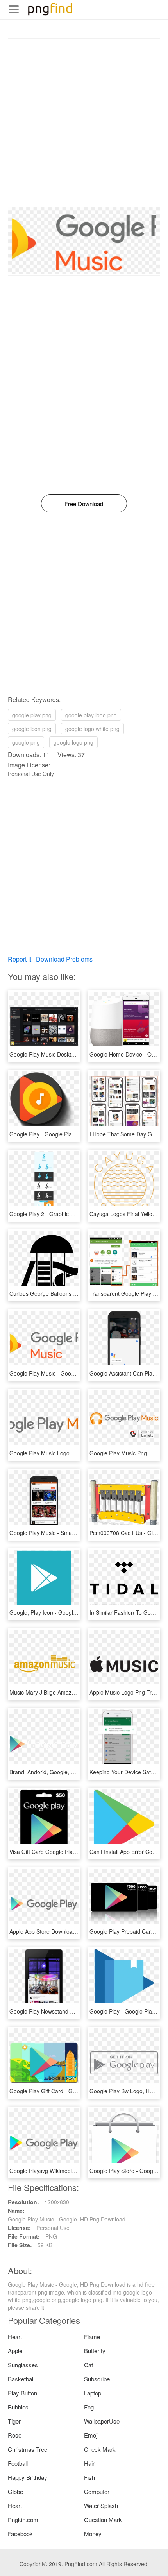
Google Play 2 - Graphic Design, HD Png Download (73, 1214)
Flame (92, 2337)
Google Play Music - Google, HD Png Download (68, 1373)
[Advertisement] (84, 123)
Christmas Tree (28, 2449)
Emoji (91, 2435)
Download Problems (64, 959)
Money (93, 2534)
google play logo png (91, 715)
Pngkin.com (23, 2520)
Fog (89, 2407)
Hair (89, 2463)
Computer (97, 2491)
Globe (15, 2491)
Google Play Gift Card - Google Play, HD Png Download (78, 2091)
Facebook (20, 2534)
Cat (88, 2365)
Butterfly (95, 2351)
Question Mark (103, 2520)
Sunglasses (23, 2365)
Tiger (14, 2421)
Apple (15, 2351)
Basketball (21, 2379)
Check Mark (100, 2449)
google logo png (73, 742)
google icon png (32, 729)
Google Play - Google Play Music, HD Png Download (74, 1134)
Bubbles (18, 2407)
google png (26, 742)
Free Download (84, 504)
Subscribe (97, 2379)
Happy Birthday (28, 2477)
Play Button (22, 2393)
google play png (32, 715)
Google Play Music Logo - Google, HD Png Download (75, 1453)
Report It (20, 959)
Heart (15, 2337)
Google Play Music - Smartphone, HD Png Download (74, 1533)
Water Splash (101, 2505)
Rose (15, 2435)
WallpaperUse (102, 2421)
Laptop (93, 2393)
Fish (89, 2477)
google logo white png (92, 729)
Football (18, 2463)
